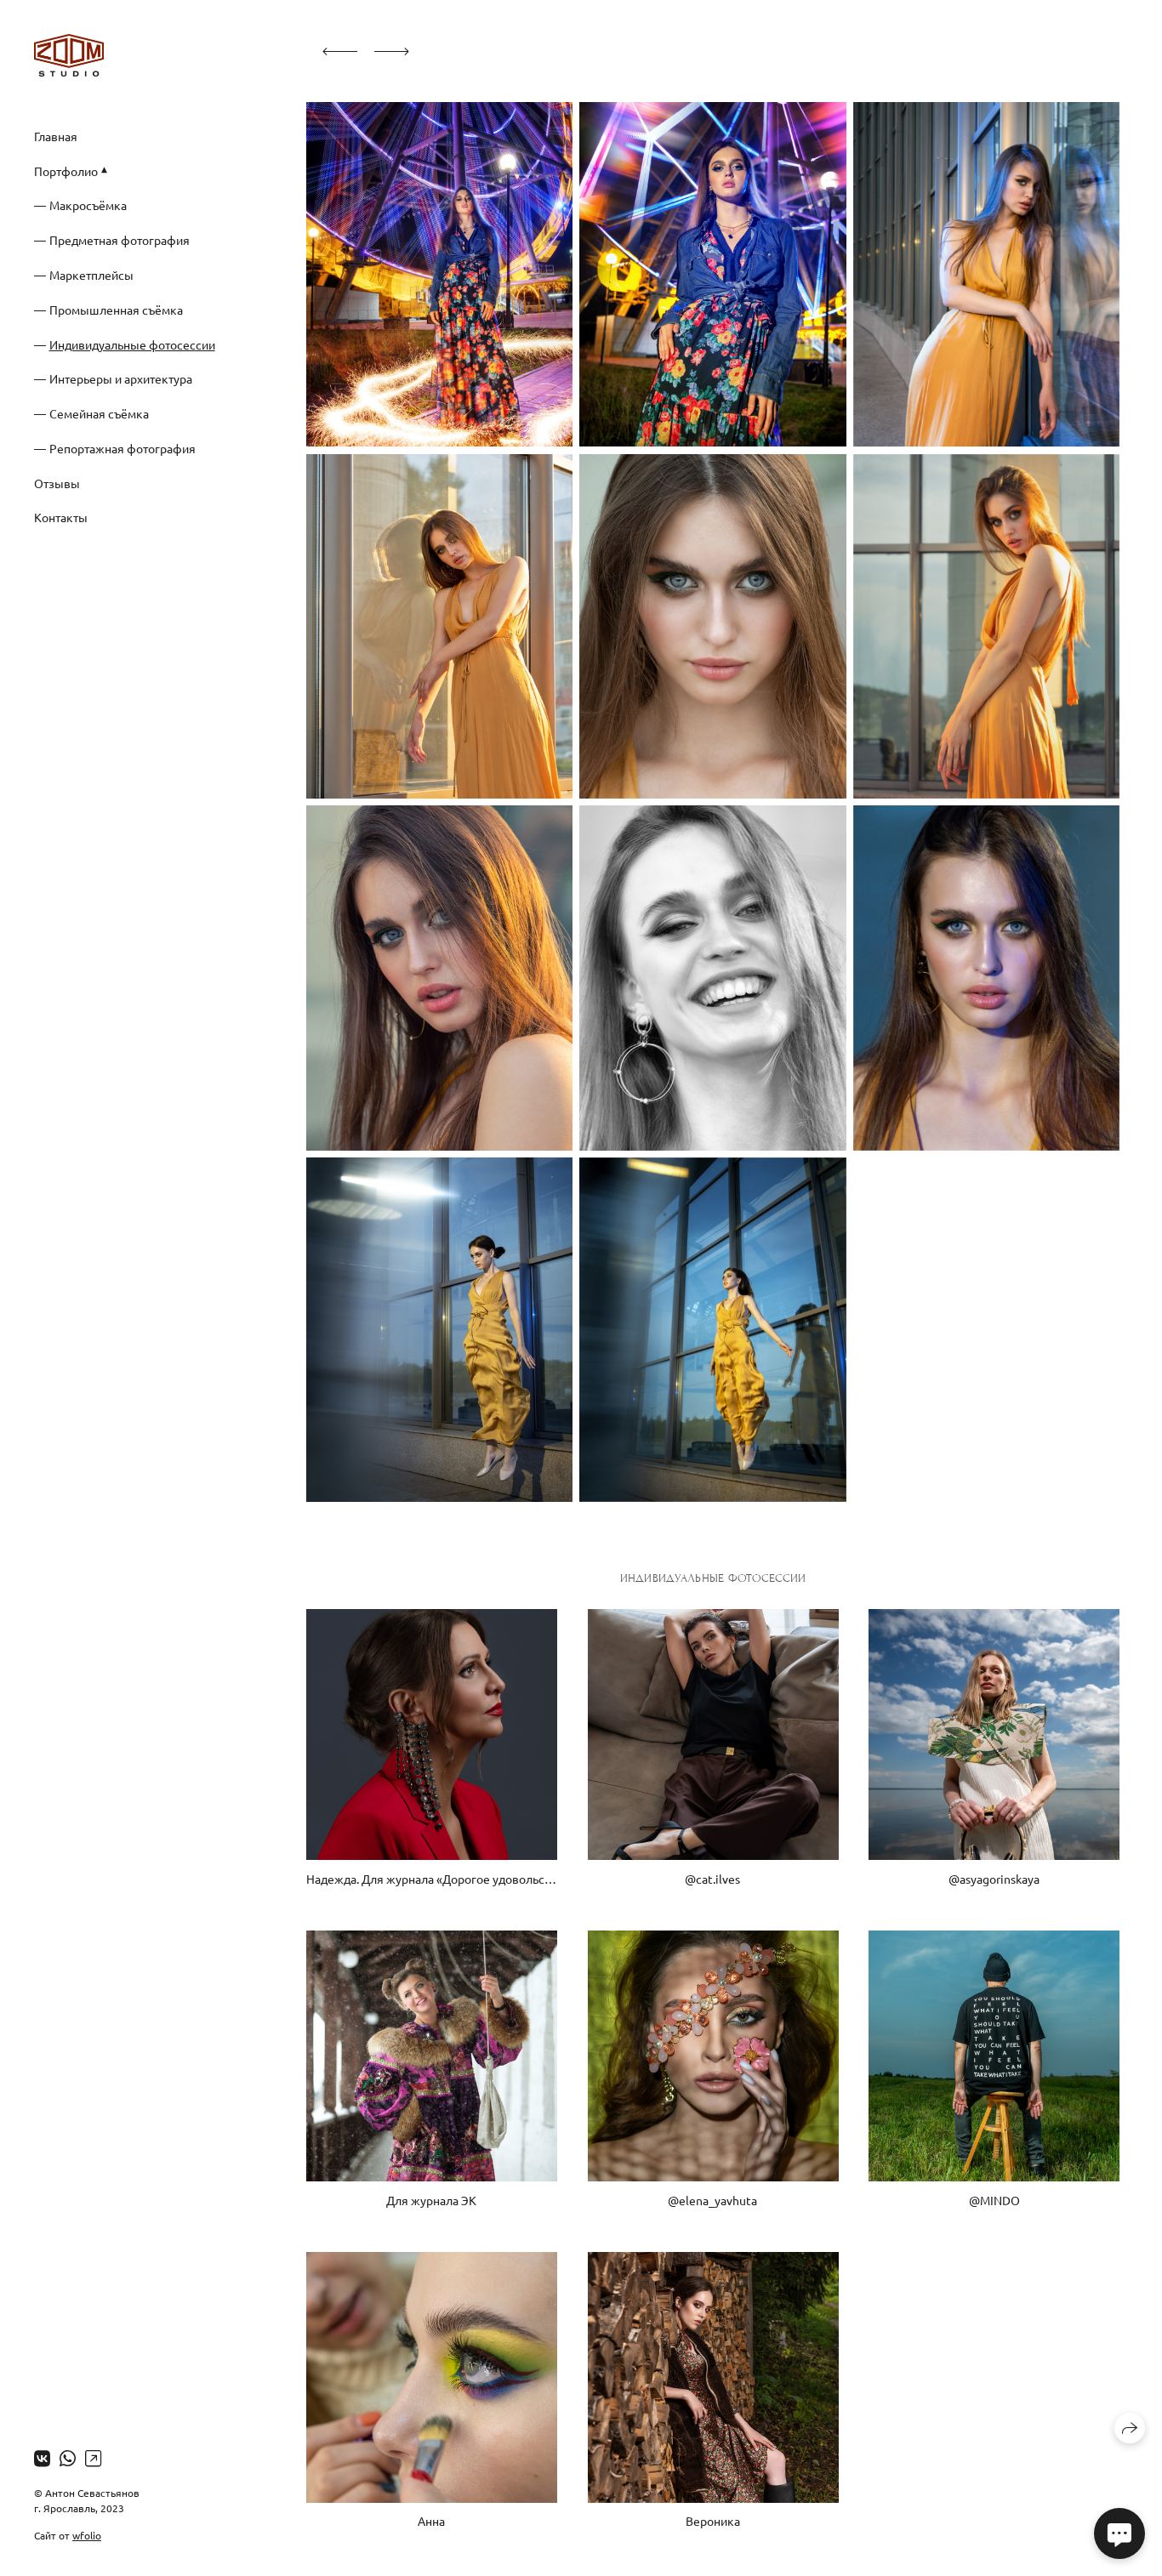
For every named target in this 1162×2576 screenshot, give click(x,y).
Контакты (61, 517)
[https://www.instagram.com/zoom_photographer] (93, 2458)
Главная (56, 136)
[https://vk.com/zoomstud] (42, 2458)
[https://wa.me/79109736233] (68, 2458)
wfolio (87, 2535)
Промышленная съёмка (116, 310)
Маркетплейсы (91, 275)
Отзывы (57, 483)
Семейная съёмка (99, 413)
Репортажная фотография (122, 448)
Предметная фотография (120, 240)
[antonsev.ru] (69, 55)
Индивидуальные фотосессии (132, 344)
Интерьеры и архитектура (121, 378)
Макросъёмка (88, 205)
